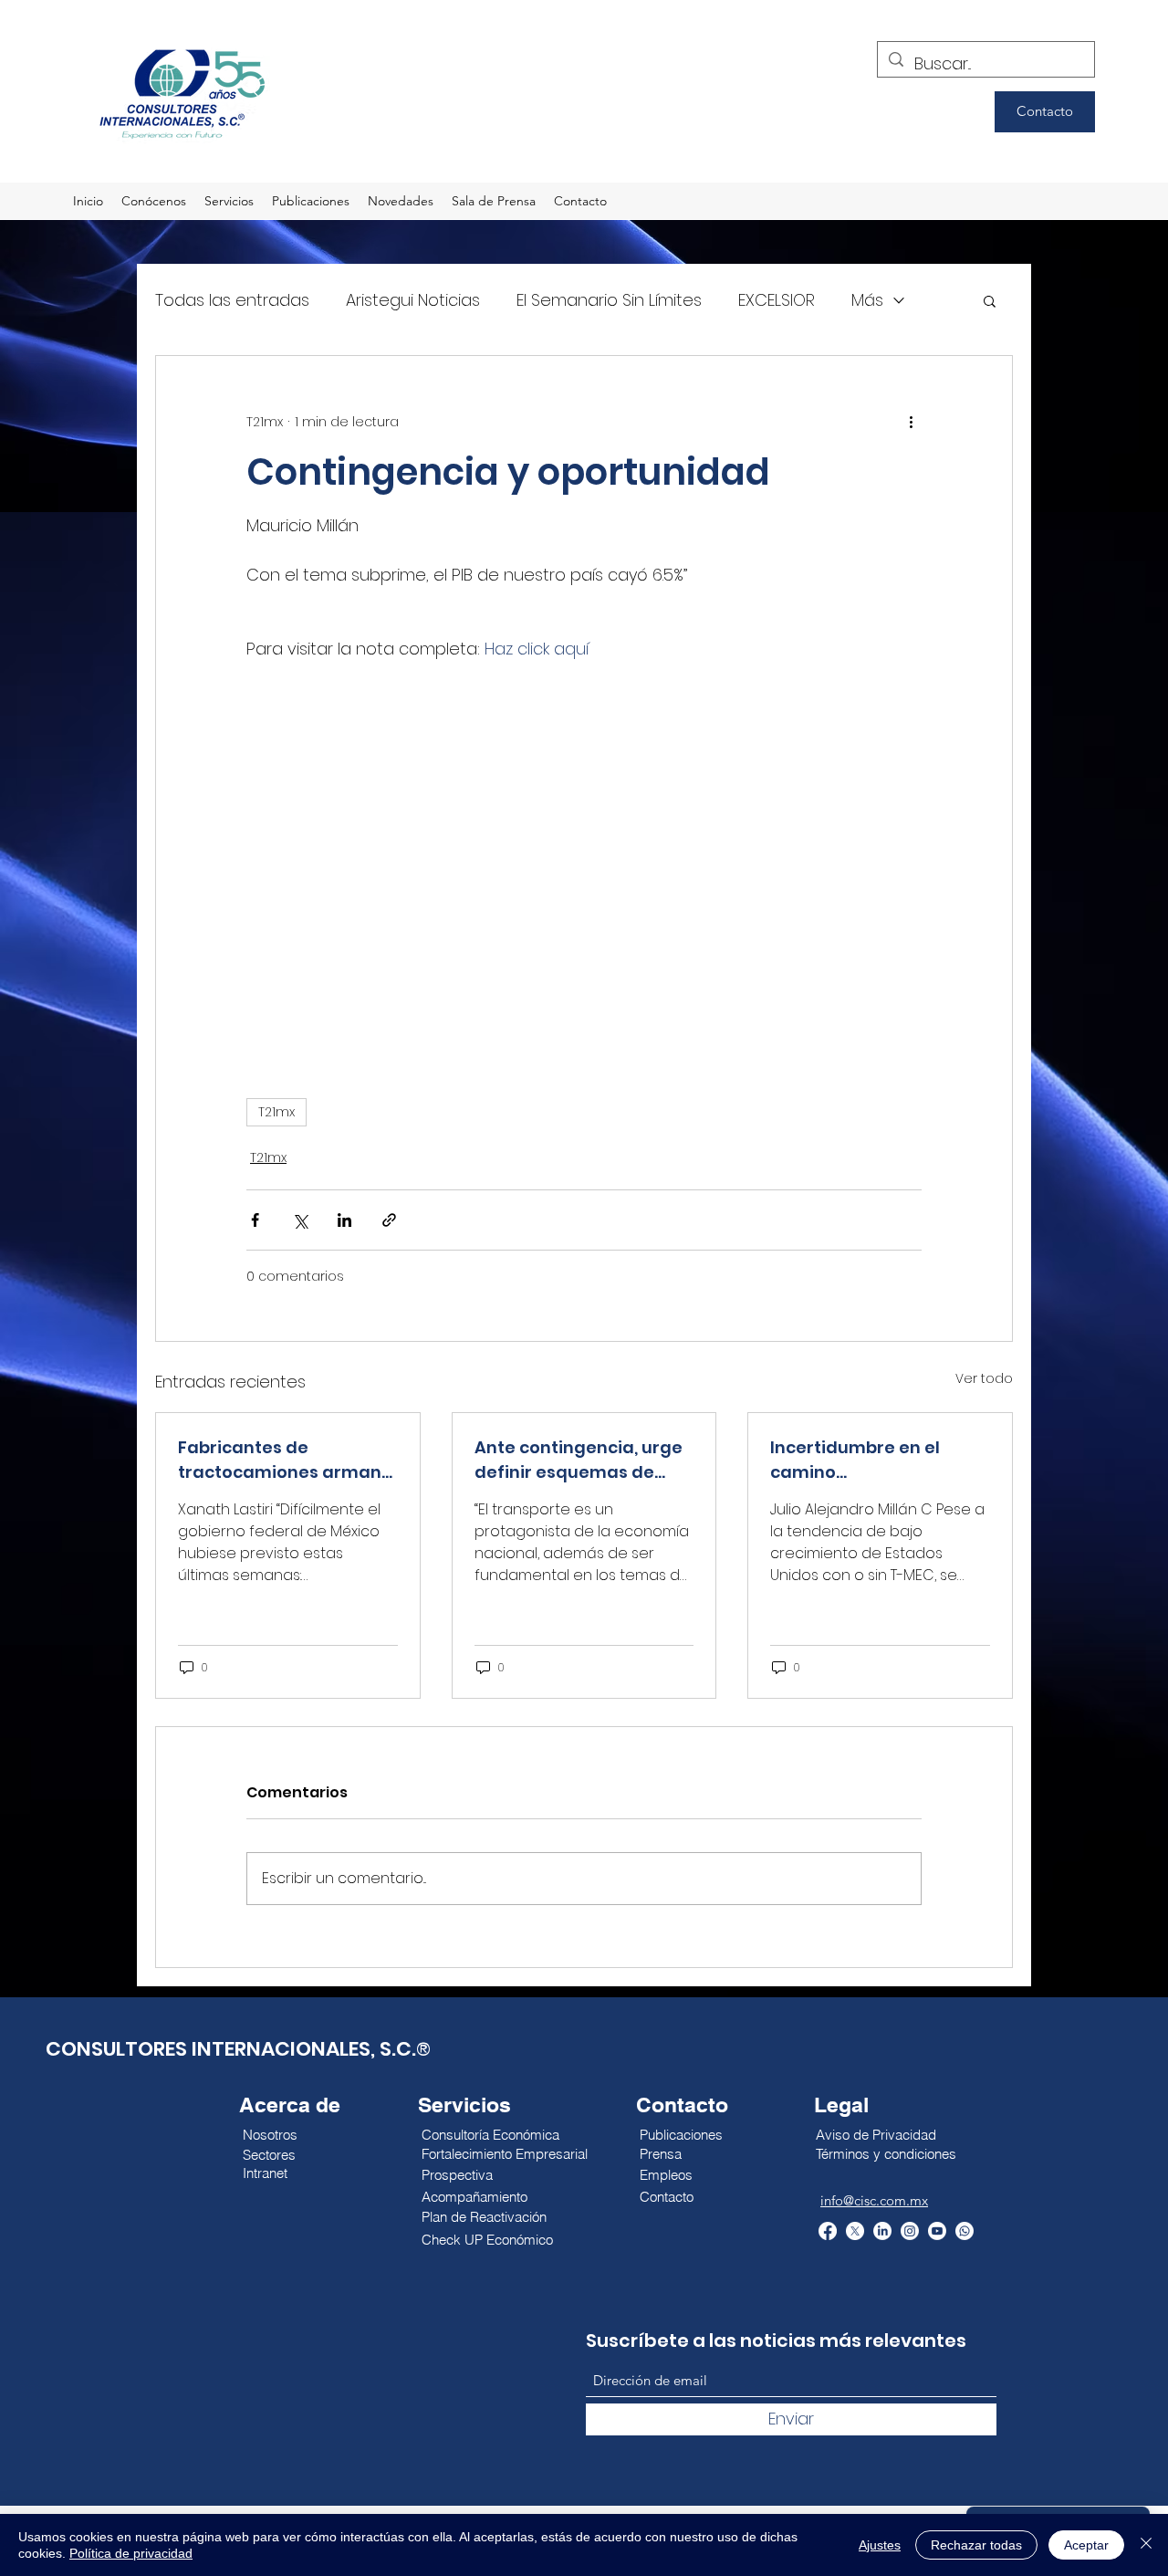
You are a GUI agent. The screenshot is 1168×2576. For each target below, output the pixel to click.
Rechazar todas (976, 2545)
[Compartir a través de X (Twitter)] (300, 1220)
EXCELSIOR (777, 300)
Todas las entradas (232, 300)
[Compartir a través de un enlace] (389, 1220)
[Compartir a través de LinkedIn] (344, 1220)
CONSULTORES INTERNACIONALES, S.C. (231, 2049)
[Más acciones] (911, 422)
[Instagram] (910, 2231)
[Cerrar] (1146, 2545)
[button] (990, 300)
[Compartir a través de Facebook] (255, 1220)
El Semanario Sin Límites (609, 300)
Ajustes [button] (880, 2545)
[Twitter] (855, 2231)
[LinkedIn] (882, 2231)
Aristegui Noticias (413, 300)
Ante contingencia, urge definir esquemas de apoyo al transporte (579, 1460)
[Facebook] (828, 2231)
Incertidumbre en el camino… (855, 1460)
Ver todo (984, 1378)
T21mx (276, 1112)
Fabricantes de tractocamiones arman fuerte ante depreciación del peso (287, 1460)
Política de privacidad (131, 2553)
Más (867, 300)
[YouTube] (937, 2231)
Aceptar (1086, 2545)
